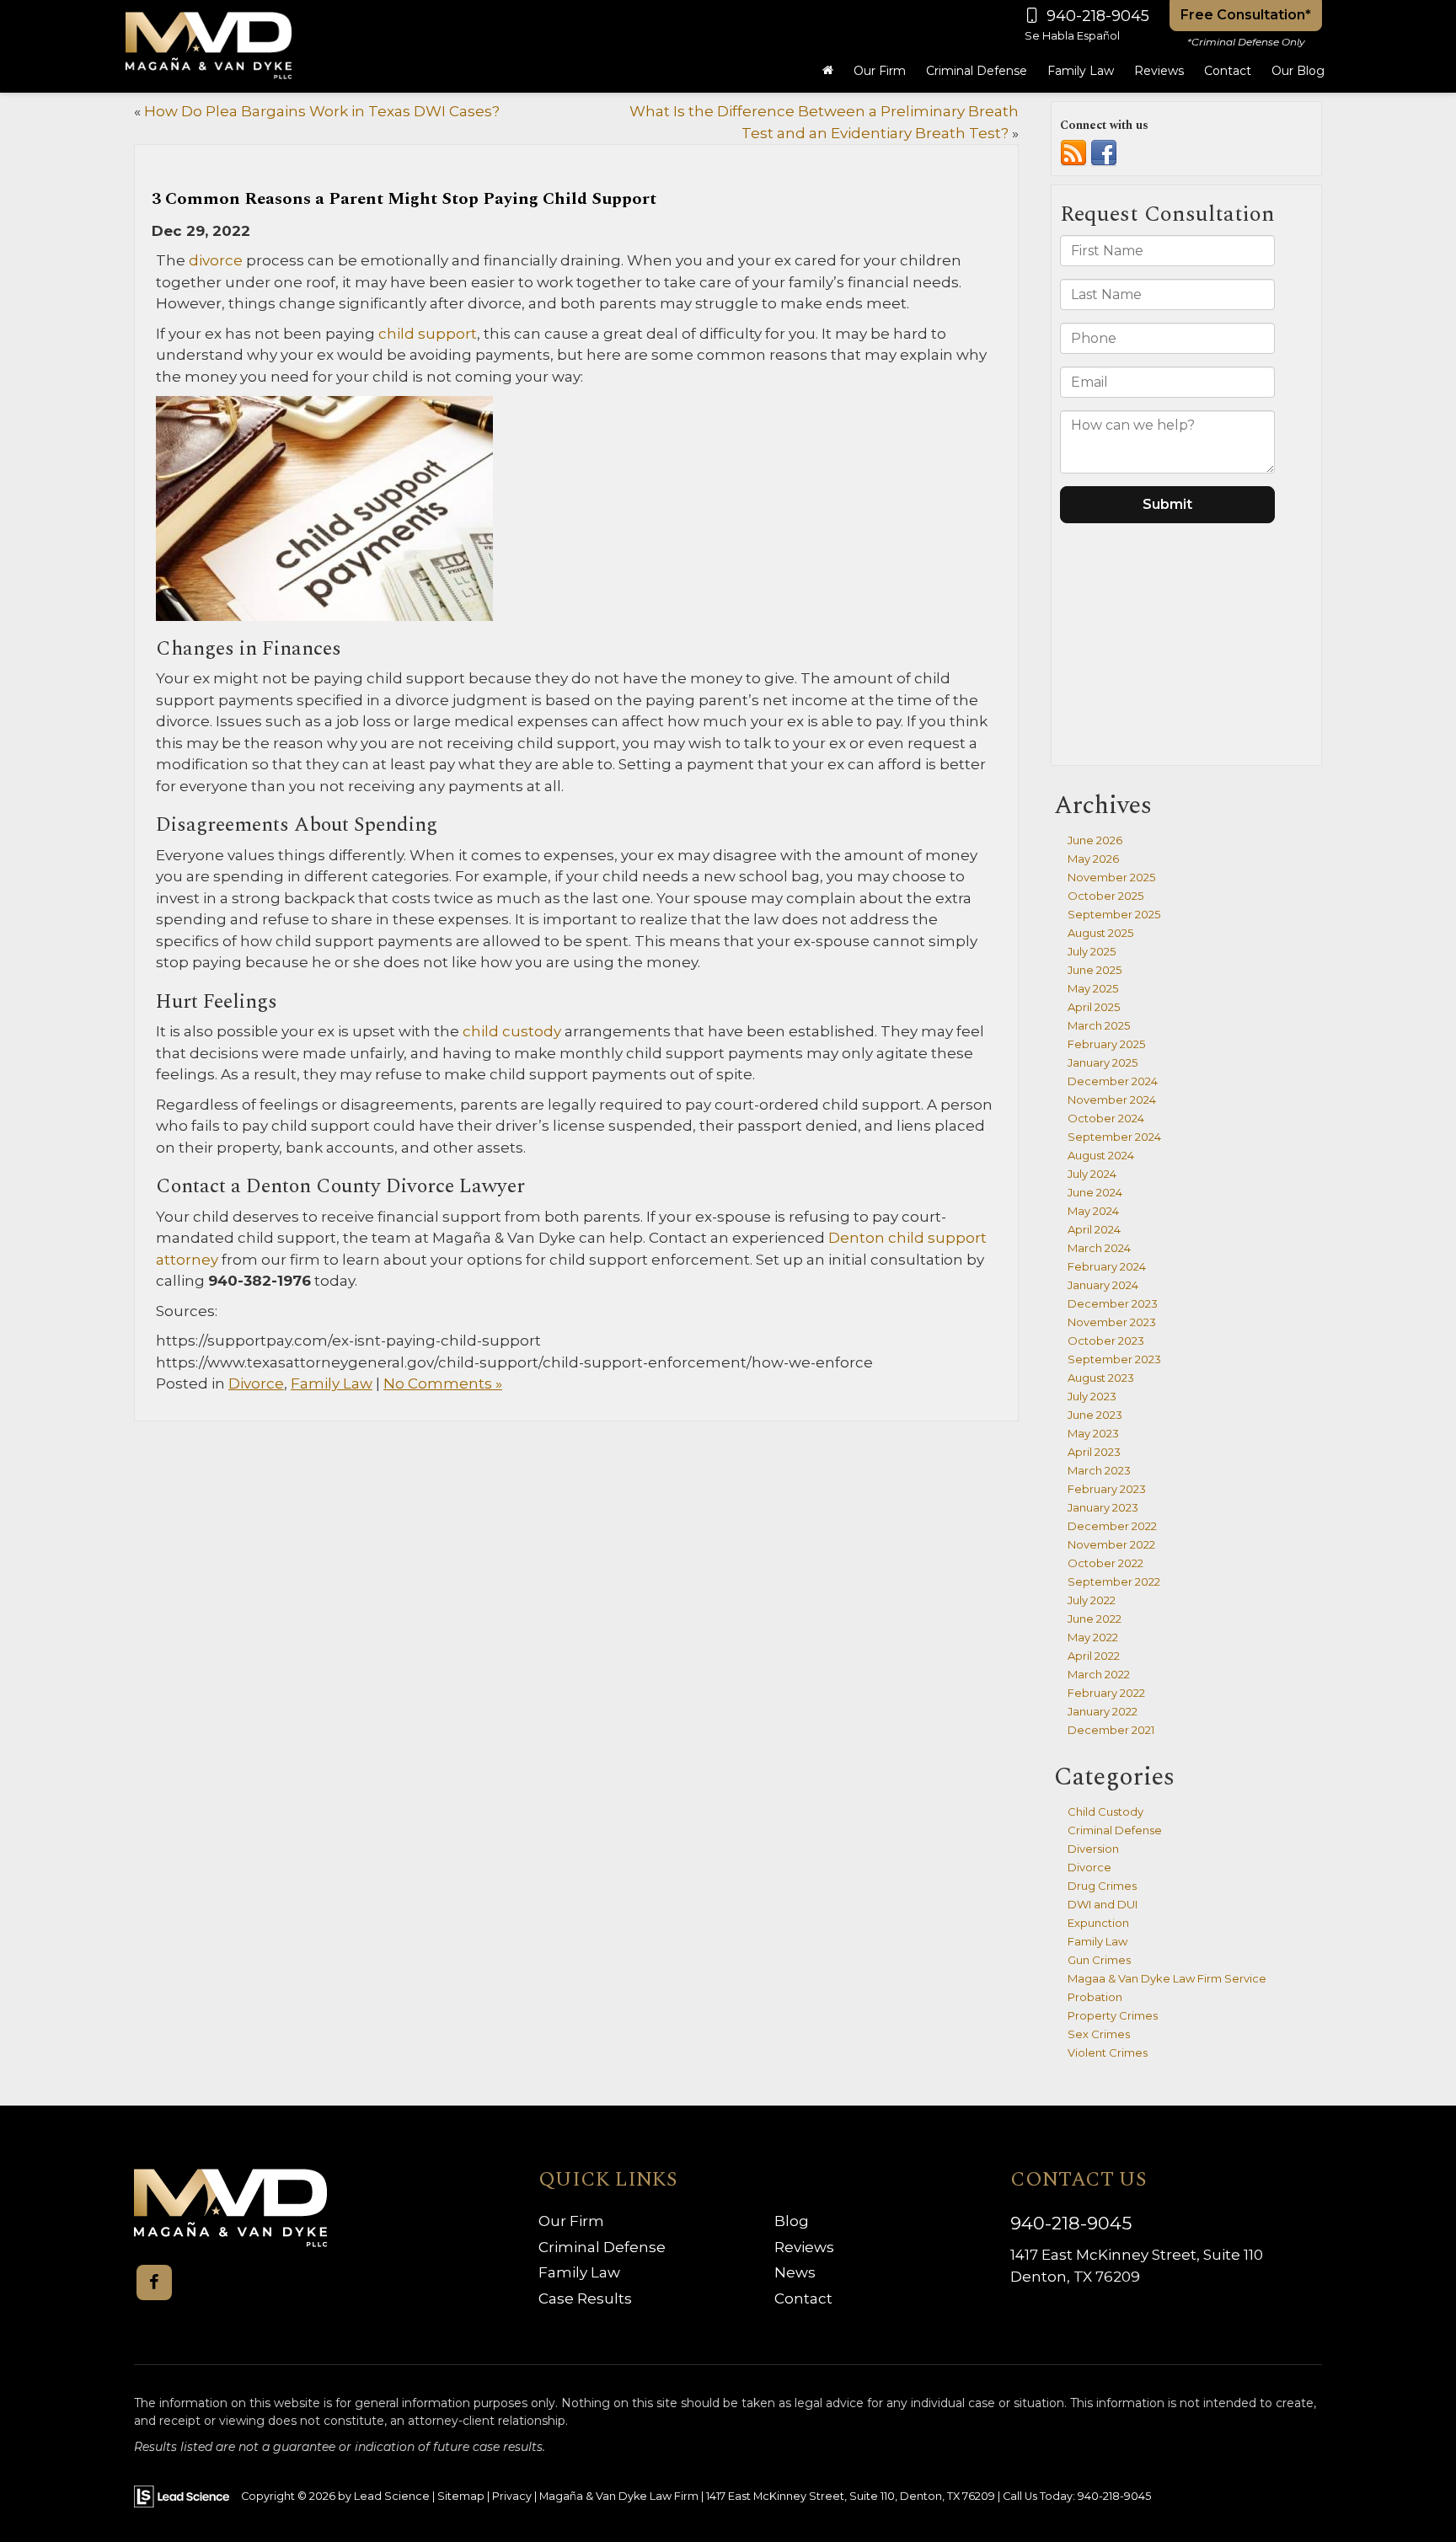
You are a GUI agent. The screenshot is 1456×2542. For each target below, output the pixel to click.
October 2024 (1106, 1118)
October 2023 (1106, 1341)
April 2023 (1094, 1452)
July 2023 (1092, 1396)
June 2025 (1095, 970)
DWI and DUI (1103, 1904)
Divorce (256, 1383)
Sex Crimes (1099, 2034)
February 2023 (1107, 1489)
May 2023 (1093, 1433)
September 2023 (1114, 1359)
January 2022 (1103, 1711)
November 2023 (1112, 1322)
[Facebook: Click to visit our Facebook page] (154, 2282)
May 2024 (1093, 1211)
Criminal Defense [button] (977, 71)
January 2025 (1103, 1062)
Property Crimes (1113, 2015)
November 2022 (1111, 1544)
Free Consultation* (1246, 15)
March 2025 (1099, 1025)
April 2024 (1094, 1229)
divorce (214, 260)
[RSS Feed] (1073, 153)
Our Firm (571, 2221)
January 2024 (1103, 1285)
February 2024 (1107, 1266)
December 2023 (1113, 1303)
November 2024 (1112, 1100)
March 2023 (1099, 1470)
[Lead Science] (182, 2495)
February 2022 (1106, 1693)
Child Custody (1105, 1812)
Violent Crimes (1108, 2052)
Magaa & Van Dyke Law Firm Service (1167, 1978)
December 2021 (1111, 1730)
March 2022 (1099, 1674)
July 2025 (1092, 951)
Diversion (1093, 1849)
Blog (792, 2221)
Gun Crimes (1099, 1960)
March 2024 (1099, 1248)
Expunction (1098, 1923)
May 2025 (1093, 988)
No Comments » (443, 1383)
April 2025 (1094, 1007)
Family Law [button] (1081, 71)
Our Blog (1298, 71)
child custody (510, 1031)
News (795, 2272)
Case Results (585, 2299)
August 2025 (1100, 933)
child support (426, 334)
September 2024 (1114, 1137)
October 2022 (1105, 1563)
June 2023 (1095, 1415)
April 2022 (1094, 1656)
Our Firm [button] (880, 71)
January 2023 (1103, 1507)
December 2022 (1112, 1526)
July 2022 (1092, 1600)
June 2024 (1095, 1192)
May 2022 (1093, 1637)
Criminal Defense (1115, 1830)
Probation (1095, 1997)
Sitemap (461, 2496)
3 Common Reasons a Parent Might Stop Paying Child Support (404, 199)
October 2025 (1105, 896)
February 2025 (1106, 1044)
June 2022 (1095, 1619)
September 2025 (1114, 914)
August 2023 (1101, 1378)
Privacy (512, 2496)
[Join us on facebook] (1104, 153)
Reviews (1159, 71)
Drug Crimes (1102, 1886)
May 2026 (1093, 859)
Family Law (332, 1383)
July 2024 (1092, 1174)
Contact (803, 2299)
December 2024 (1113, 1081)
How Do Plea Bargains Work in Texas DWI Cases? (322, 111)
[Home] (828, 71)
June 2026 (1095, 840)
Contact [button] (1228, 71)
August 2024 (1101, 1155)
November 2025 (1111, 877)
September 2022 (1114, 1581)
